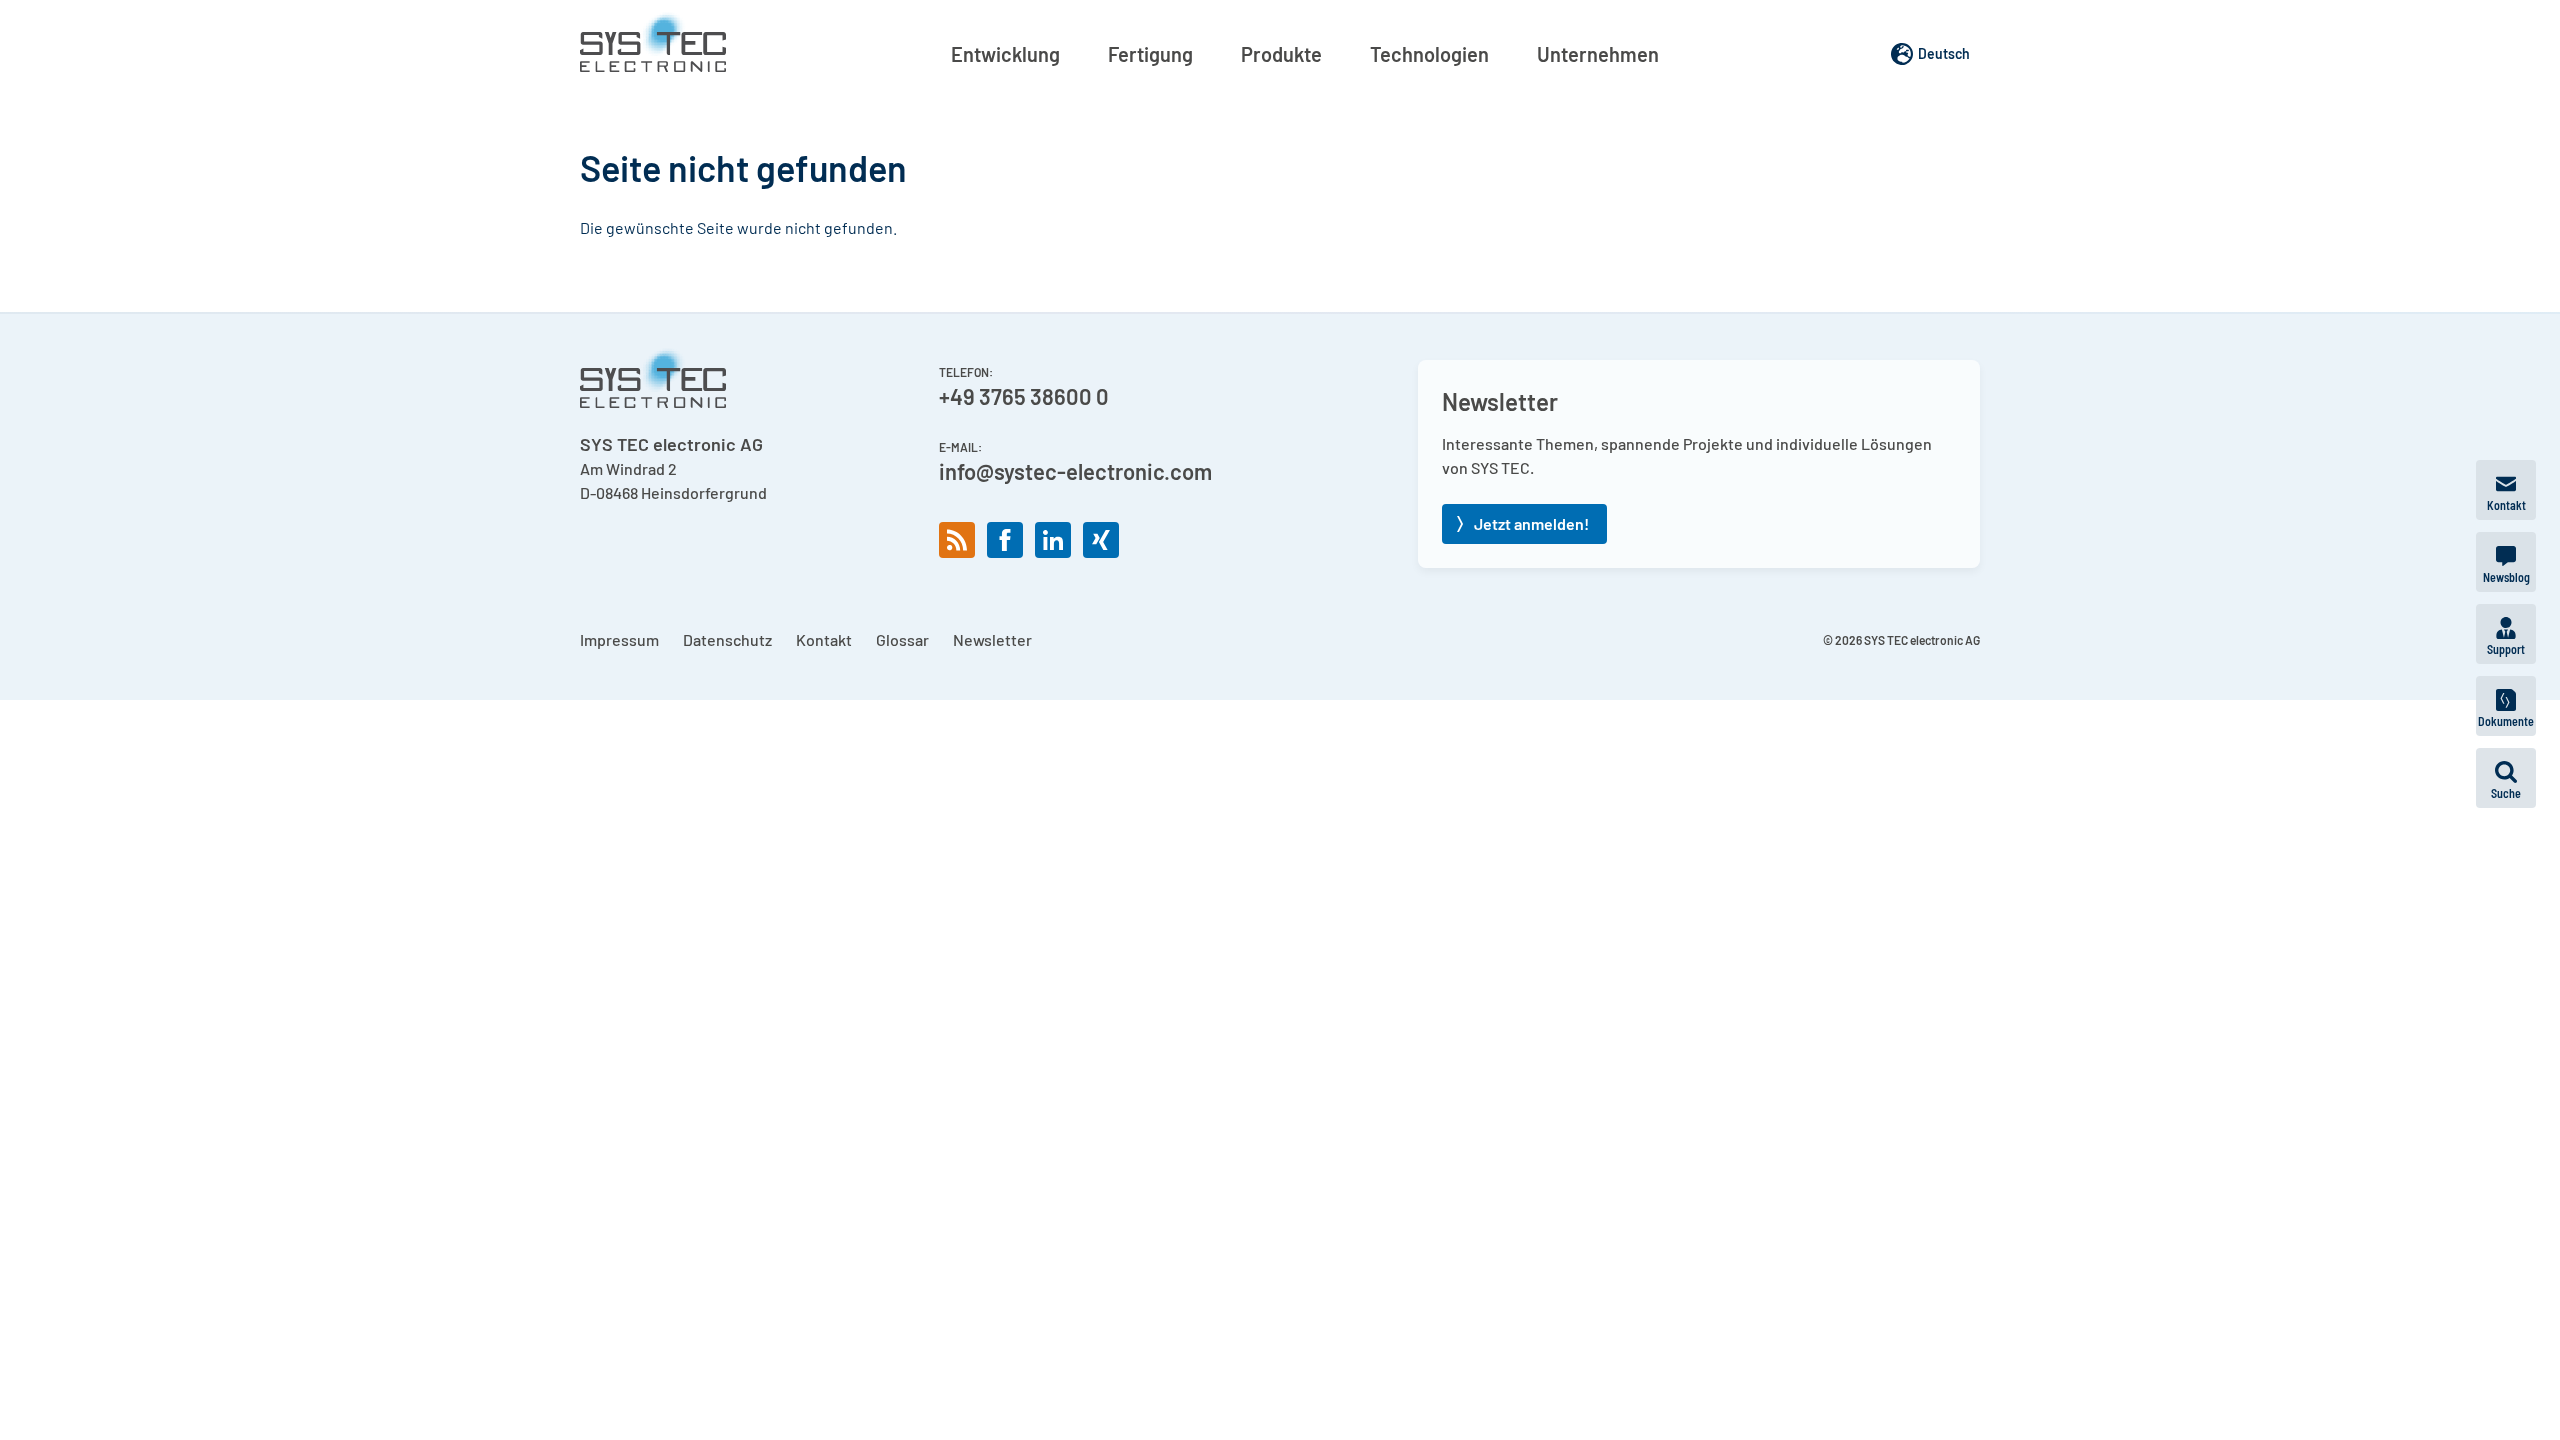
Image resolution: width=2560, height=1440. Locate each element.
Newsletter (992, 639)
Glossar (902, 639)
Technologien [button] (1429, 54)
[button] (2506, 778)
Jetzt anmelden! (1531, 523)
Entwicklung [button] (1005, 54)
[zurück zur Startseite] (653, 42)
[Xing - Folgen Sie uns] (1101, 540)
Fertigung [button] (1150, 54)
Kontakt (824, 639)
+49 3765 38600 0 (1024, 396)
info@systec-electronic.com (1075, 471)
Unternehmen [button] (1598, 54)
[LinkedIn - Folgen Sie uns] (1053, 540)
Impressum (619, 639)
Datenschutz (727, 639)
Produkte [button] (1281, 54)
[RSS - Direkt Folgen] (957, 540)
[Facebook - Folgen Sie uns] (1005, 540)
